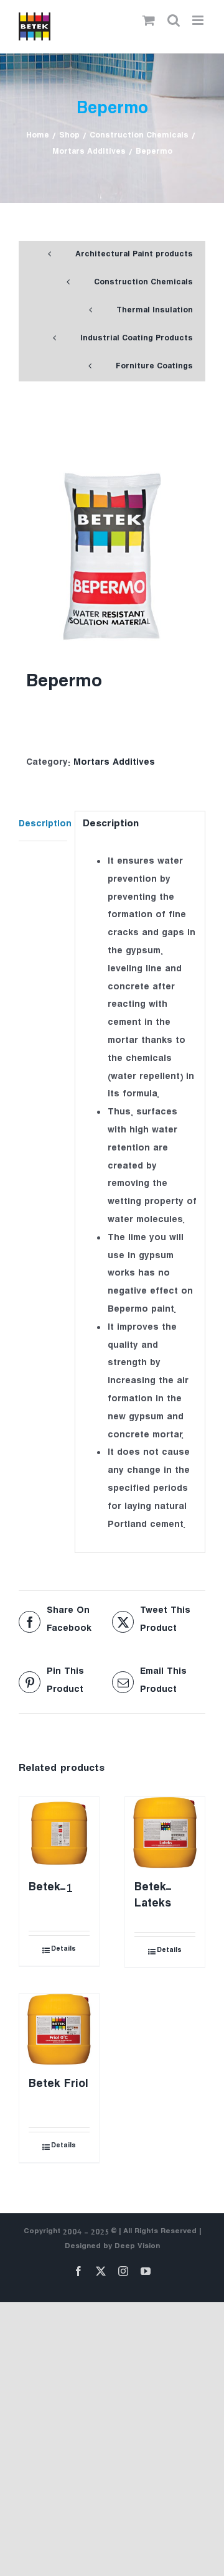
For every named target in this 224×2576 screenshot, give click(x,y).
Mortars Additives (114, 764)
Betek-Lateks (153, 1897)
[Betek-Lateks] (165, 1833)
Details (63, 1950)
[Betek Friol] (59, 2030)
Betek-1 (51, 1889)
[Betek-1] (59, 1833)
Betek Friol (58, 2086)
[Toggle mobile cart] (149, 20)
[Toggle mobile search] (174, 20)
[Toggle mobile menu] (199, 20)
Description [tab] (43, 825)
